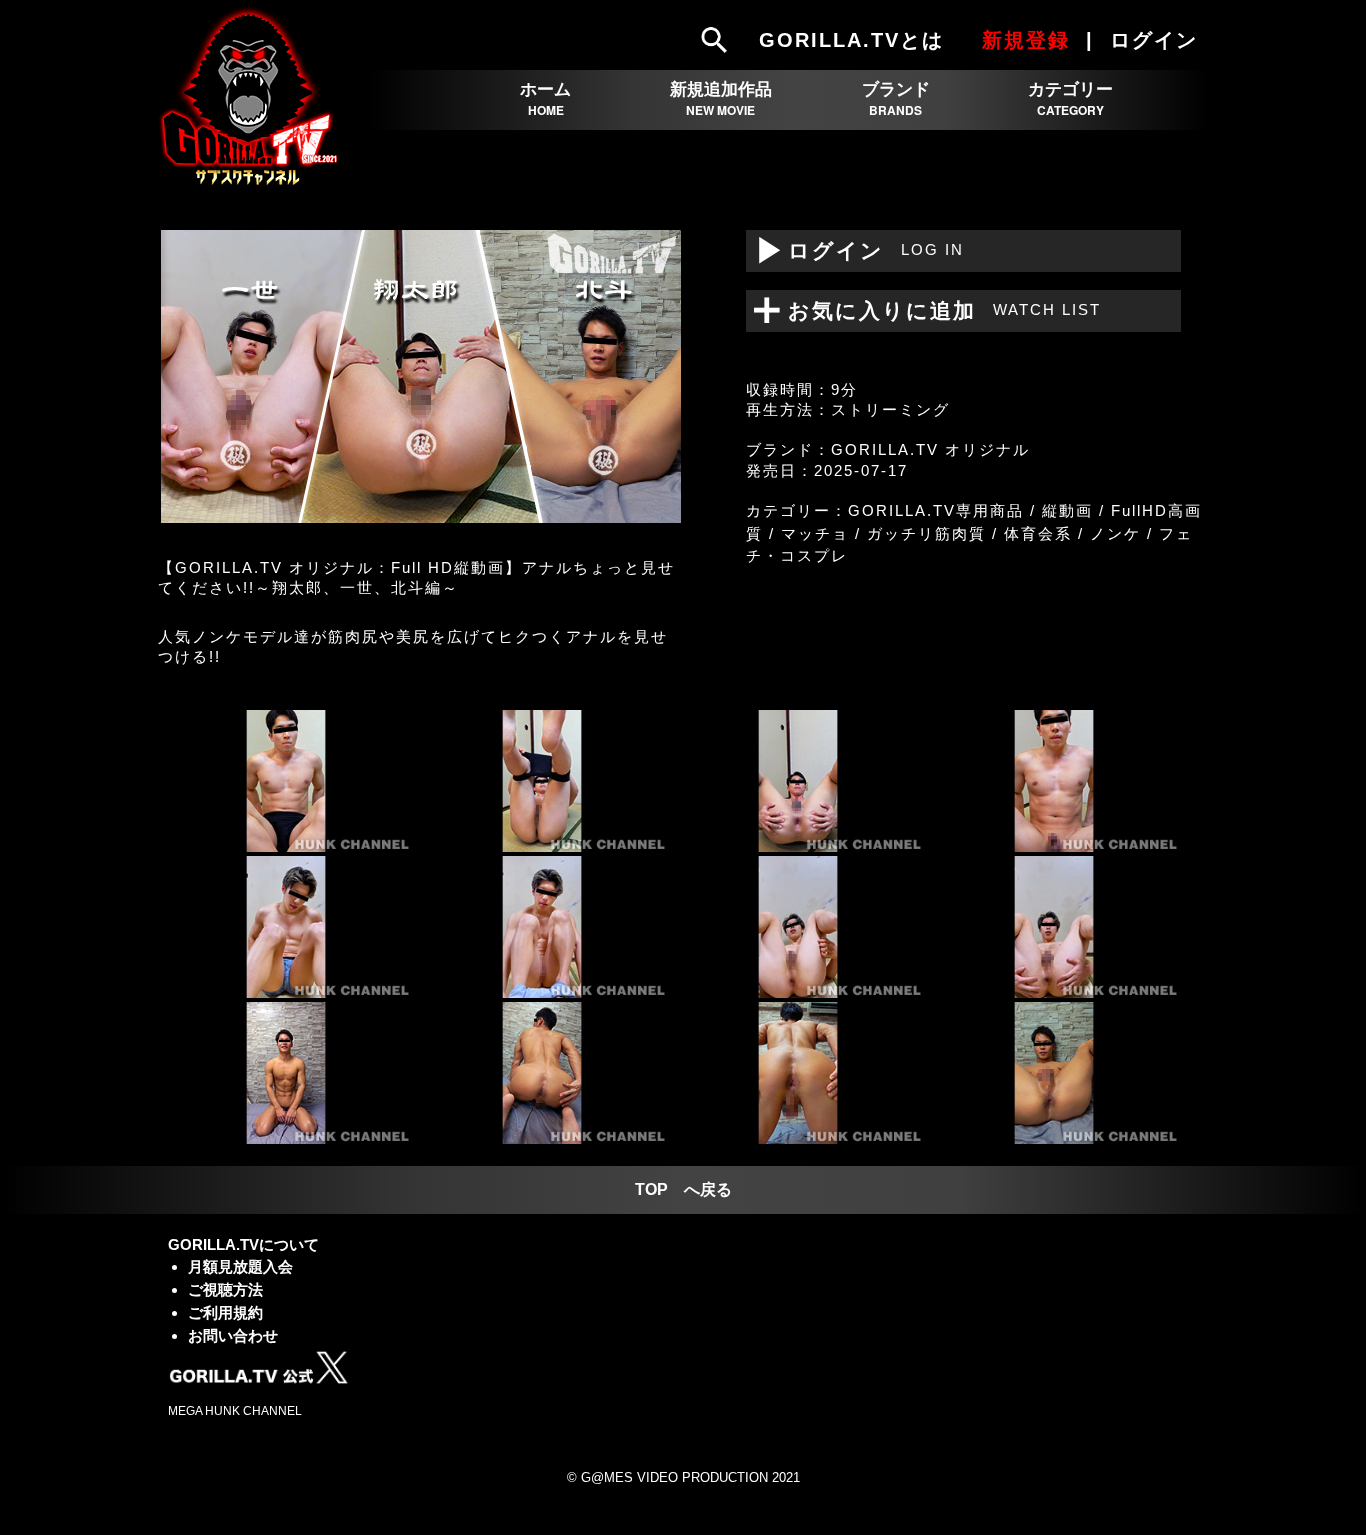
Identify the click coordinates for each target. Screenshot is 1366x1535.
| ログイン (1145, 40)
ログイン (855, 250)
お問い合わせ (233, 1335)
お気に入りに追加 (932, 310)
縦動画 (1067, 510)
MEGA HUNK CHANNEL (235, 1411)
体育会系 (1038, 533)
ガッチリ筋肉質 (926, 533)
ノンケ (1115, 533)
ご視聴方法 (225, 1289)
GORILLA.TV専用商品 (936, 510)
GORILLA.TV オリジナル (930, 449)
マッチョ (815, 533)
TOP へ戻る (683, 1189)
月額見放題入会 (240, 1266)
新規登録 (1026, 40)
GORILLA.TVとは (851, 40)
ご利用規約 (225, 1312)
